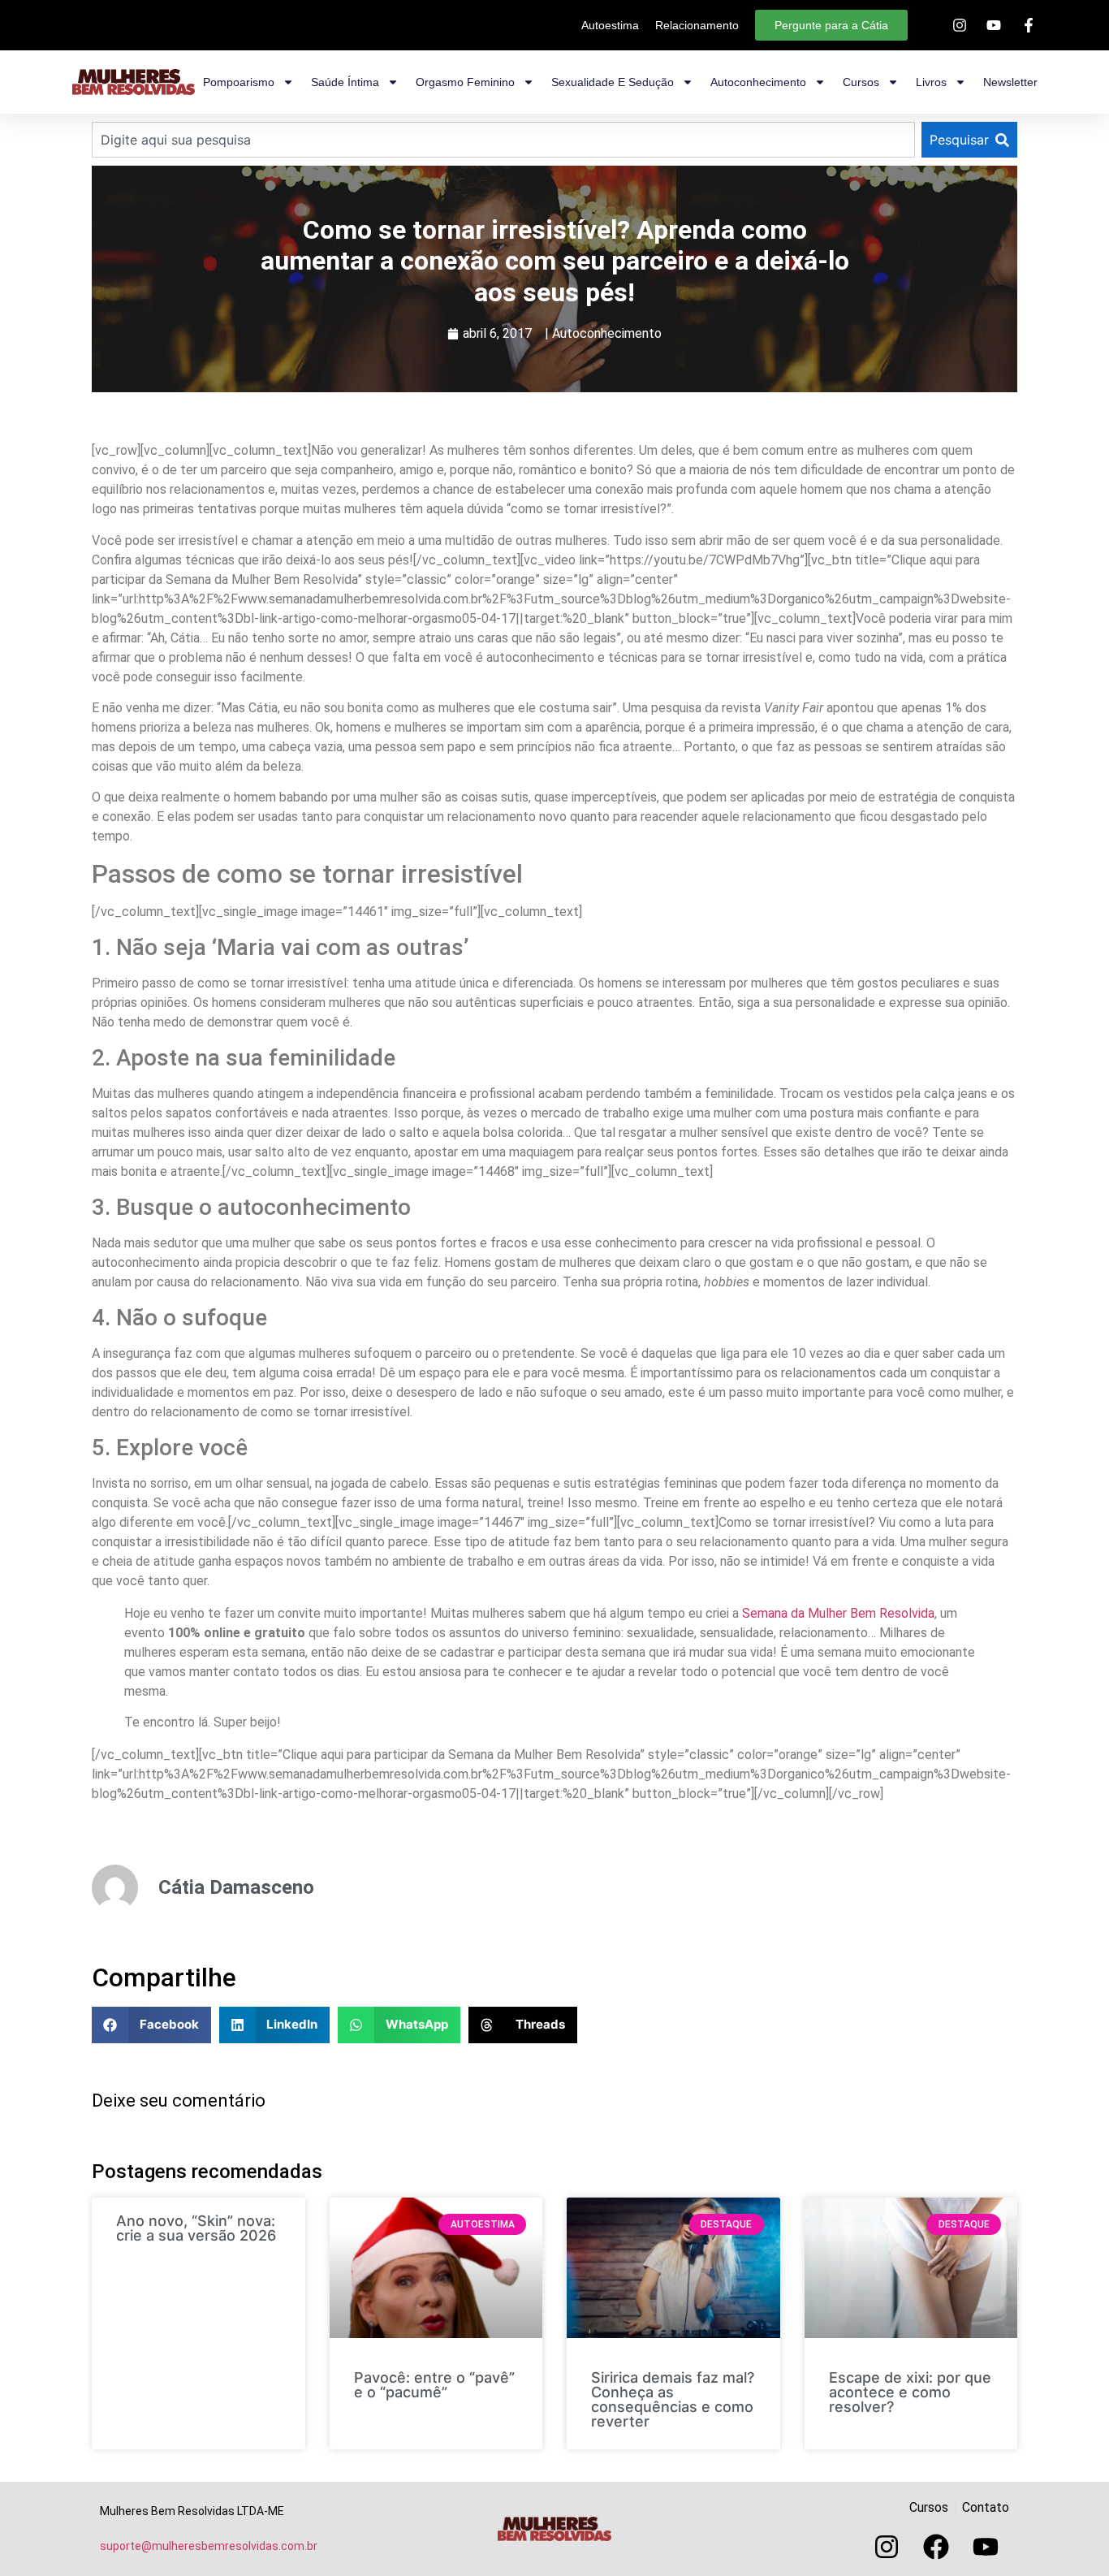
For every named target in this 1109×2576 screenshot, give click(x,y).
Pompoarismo (239, 82)
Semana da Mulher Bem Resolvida (838, 1613)
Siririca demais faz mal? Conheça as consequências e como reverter (673, 2399)
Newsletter (1010, 82)
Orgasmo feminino (465, 82)
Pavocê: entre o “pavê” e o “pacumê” (434, 2385)
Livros (931, 82)
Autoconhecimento (758, 82)
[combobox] (503, 140)
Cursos (861, 82)
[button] (151, 2025)
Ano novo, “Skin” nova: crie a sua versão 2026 (196, 2228)
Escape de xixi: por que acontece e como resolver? (910, 2392)
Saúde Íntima (345, 82)
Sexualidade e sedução (613, 82)
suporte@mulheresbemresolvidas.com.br (209, 2546)
